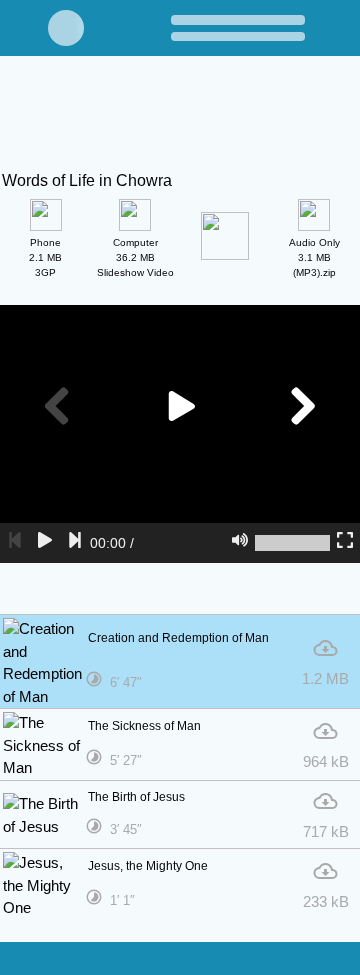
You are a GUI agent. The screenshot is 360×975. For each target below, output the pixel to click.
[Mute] (240, 543)
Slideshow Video (135, 257)
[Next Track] (75, 543)
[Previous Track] (15, 543)
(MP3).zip (314, 257)
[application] (180, 434)
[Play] (45, 543)
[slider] (292, 543)
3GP (45, 257)
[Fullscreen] (345, 543)
